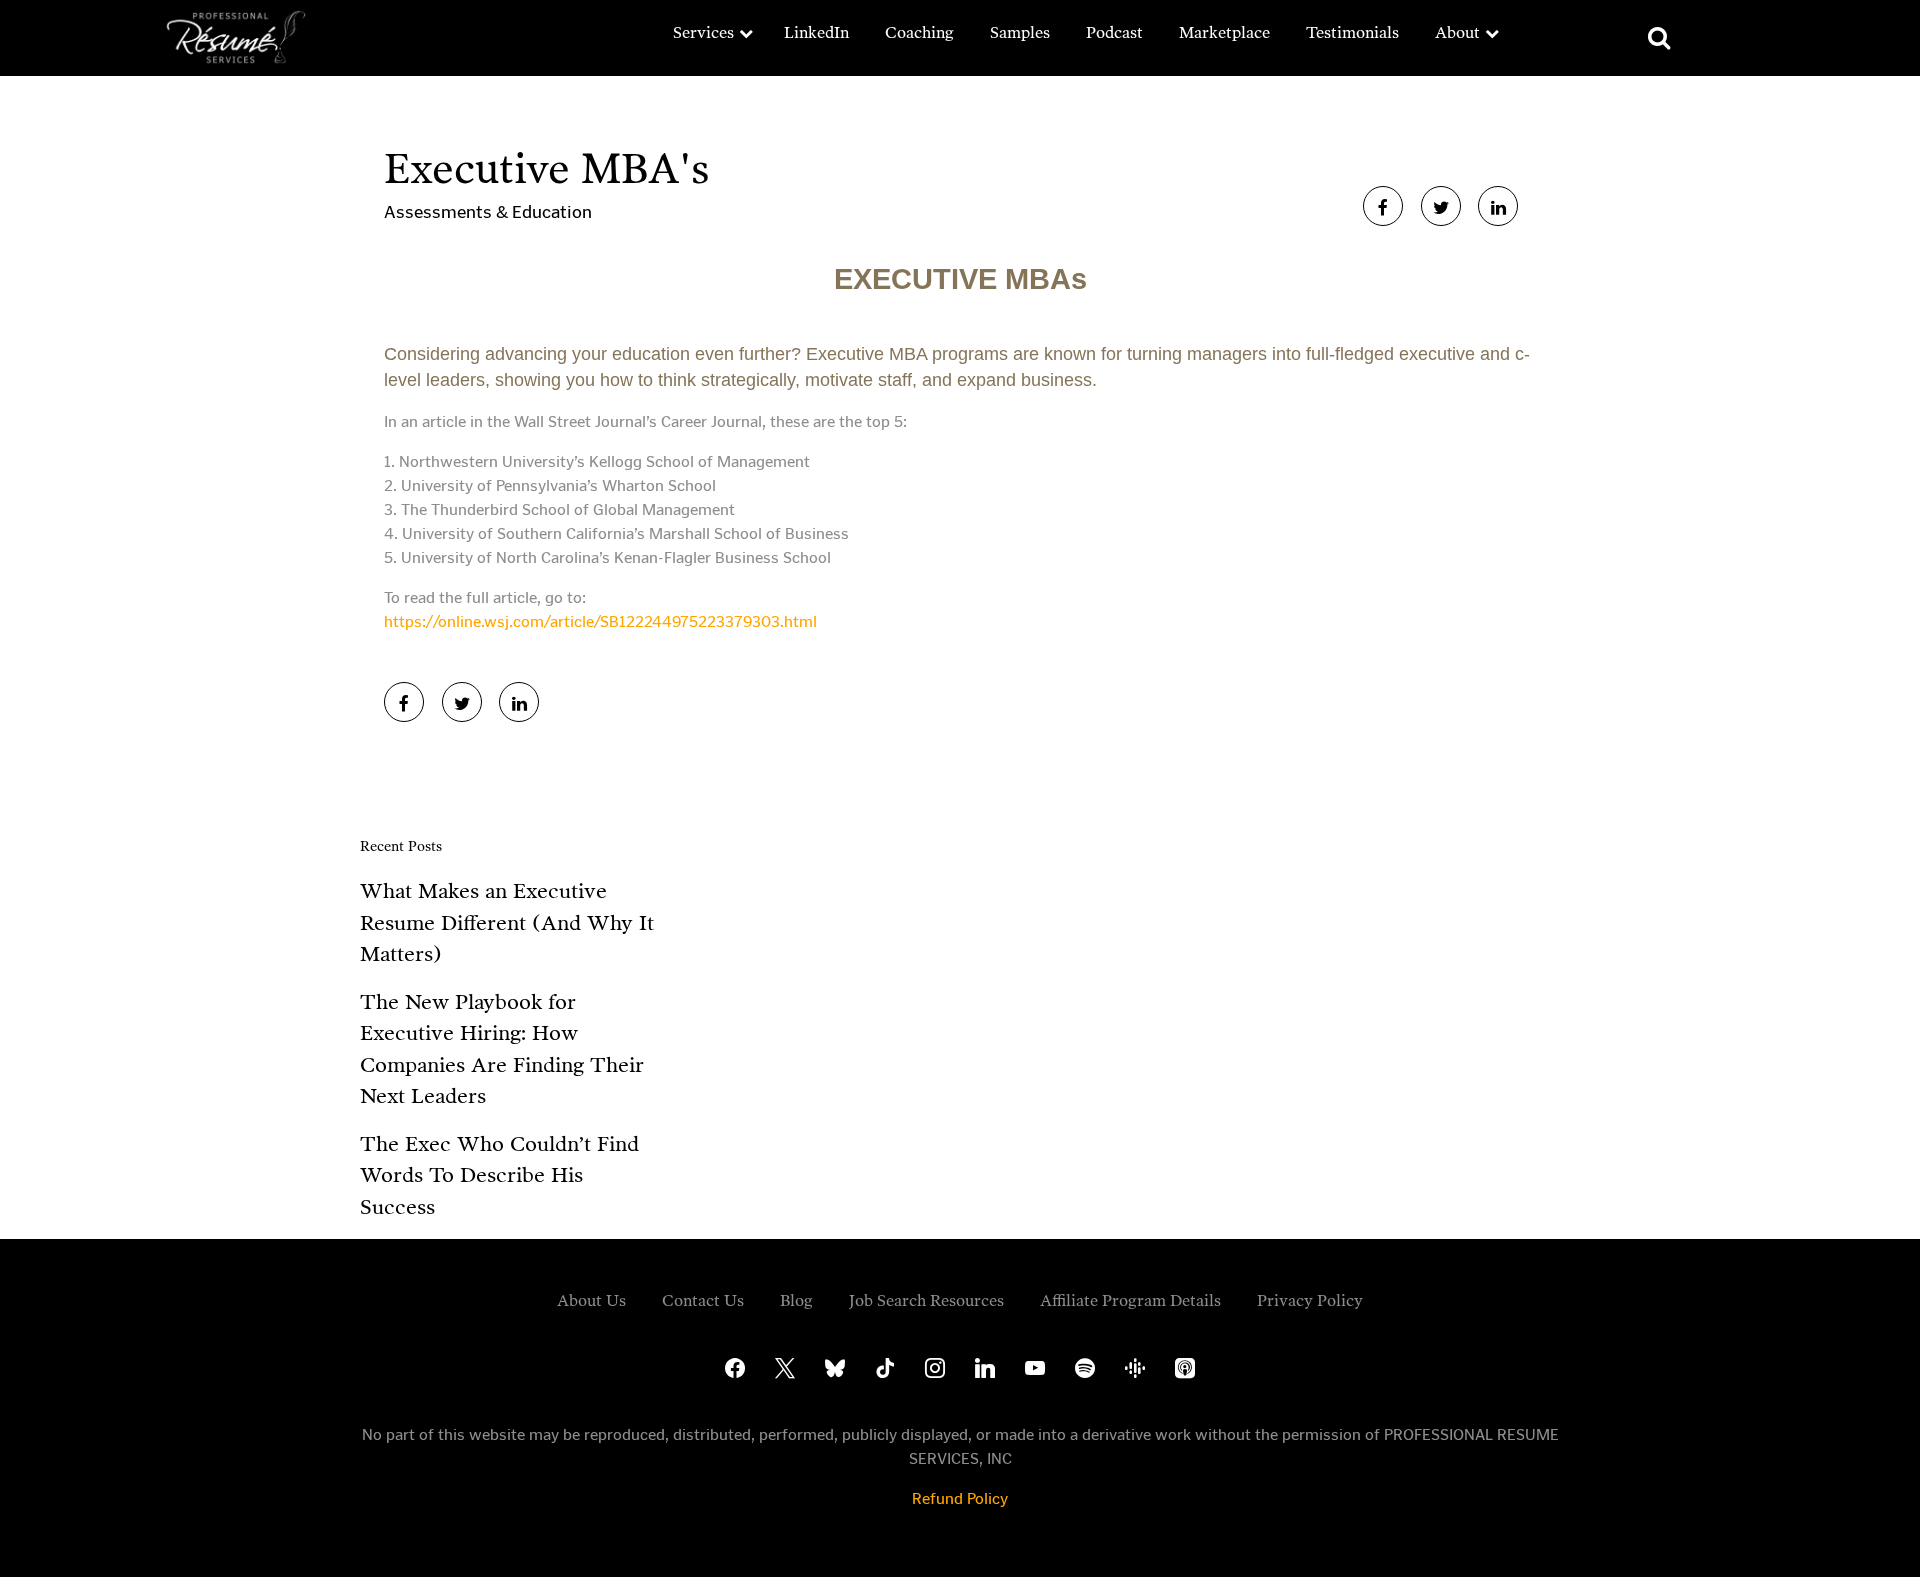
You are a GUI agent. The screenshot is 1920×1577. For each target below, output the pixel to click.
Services (703, 32)
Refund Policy (960, 1498)
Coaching (919, 32)
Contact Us (703, 1300)
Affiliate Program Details (1130, 1300)
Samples (1020, 32)
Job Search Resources (926, 1300)
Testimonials (1352, 32)
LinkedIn (816, 32)
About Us (591, 1300)
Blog (796, 1300)
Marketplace (1224, 32)
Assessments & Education (488, 212)
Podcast (1114, 32)
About (1457, 32)
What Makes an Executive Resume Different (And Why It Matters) (507, 922)
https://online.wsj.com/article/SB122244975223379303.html (600, 621)
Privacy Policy (1310, 1300)
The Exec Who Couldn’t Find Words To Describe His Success (499, 1175)
